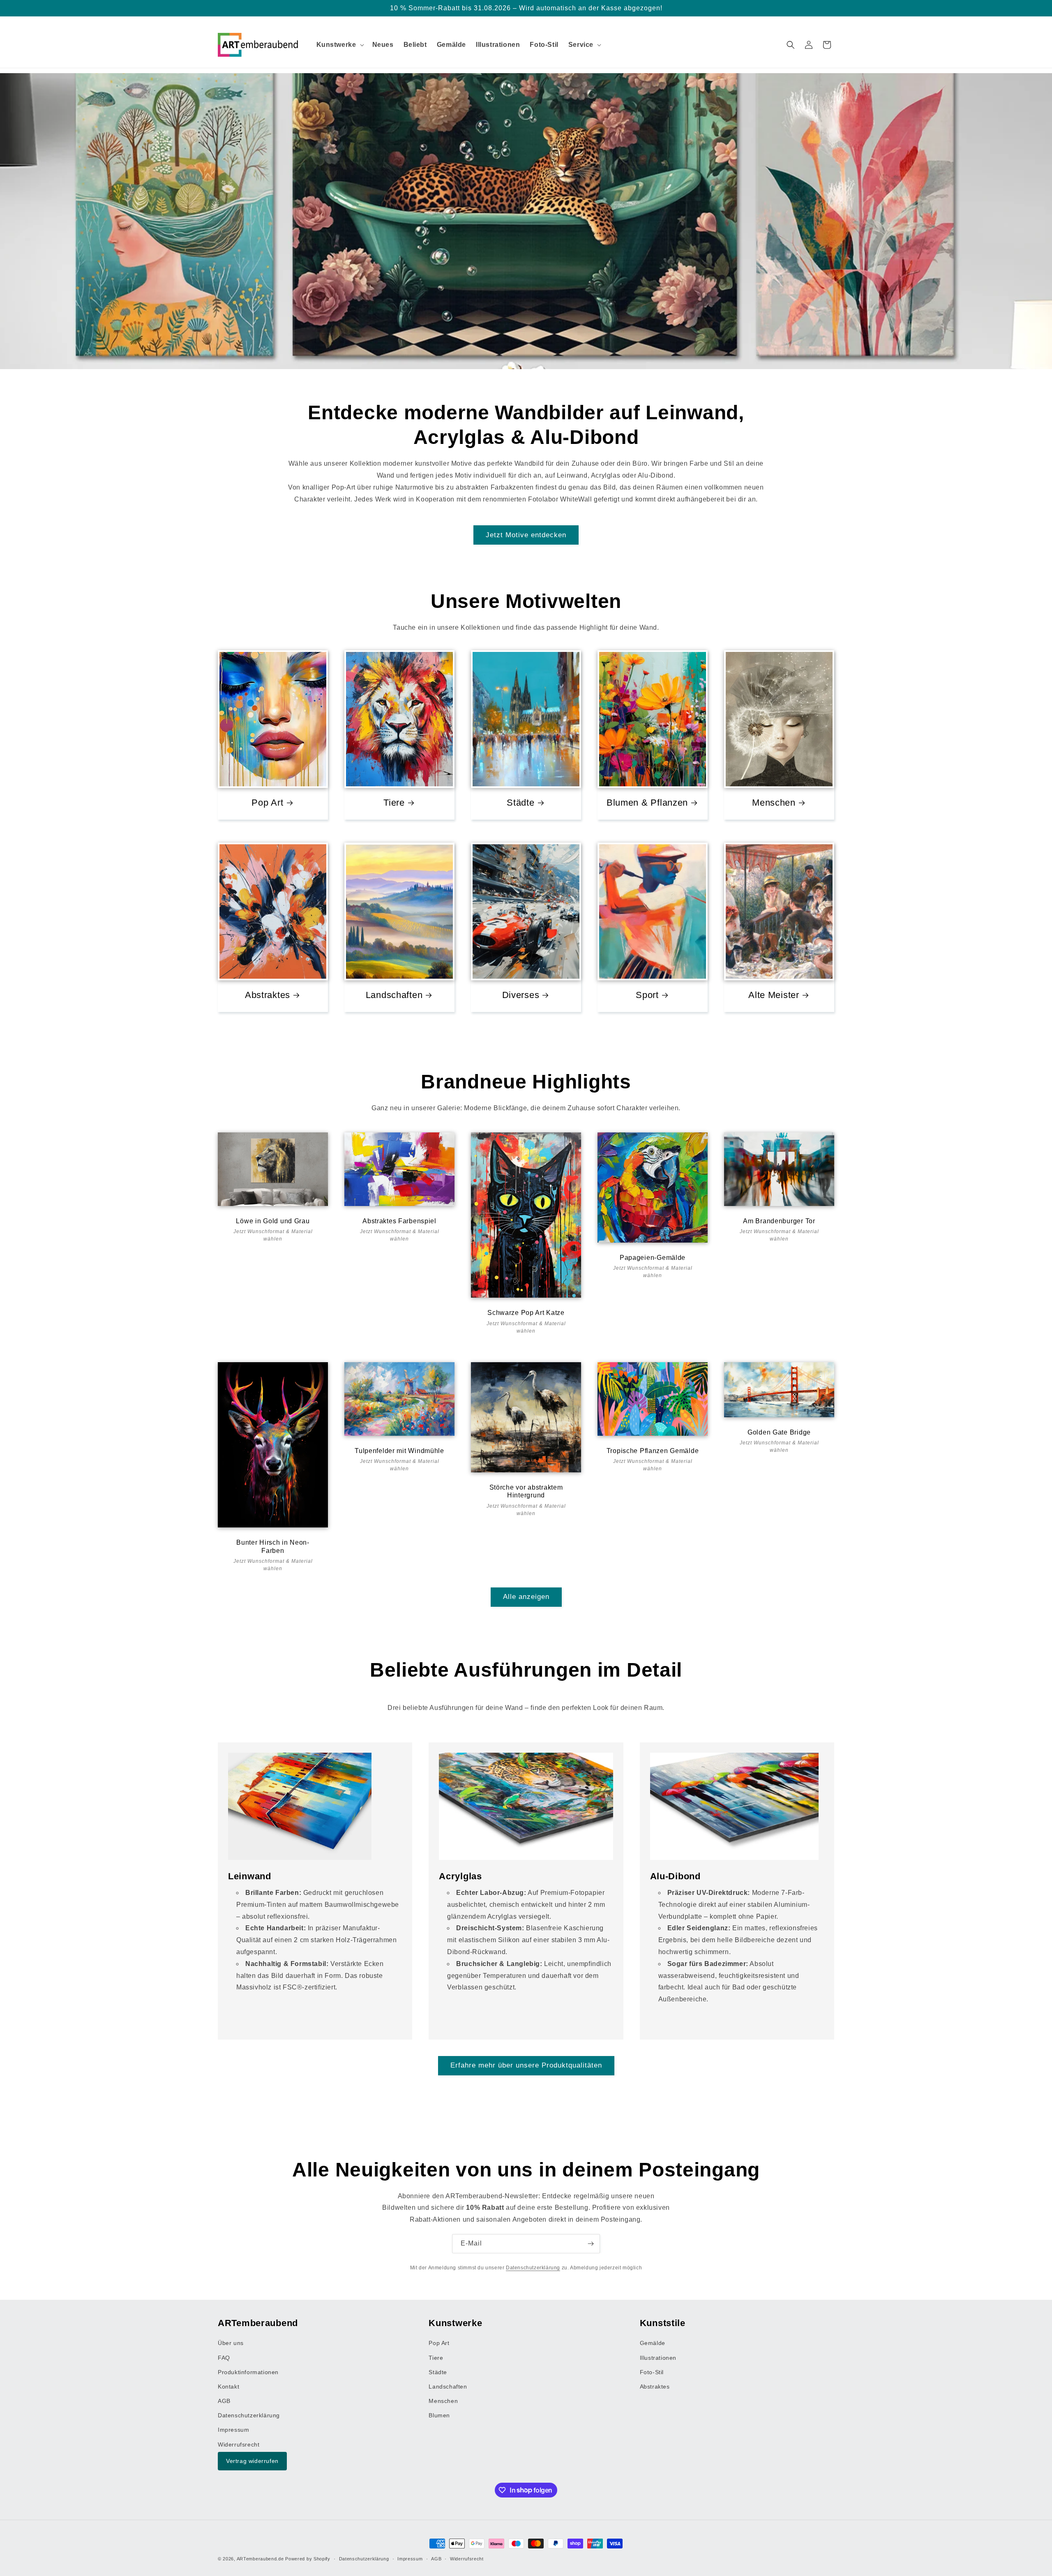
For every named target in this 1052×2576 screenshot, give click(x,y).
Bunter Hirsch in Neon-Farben (273, 1546)
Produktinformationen (248, 2372)
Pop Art (267, 803)
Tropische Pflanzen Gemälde (653, 1450)
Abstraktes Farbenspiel (399, 1221)
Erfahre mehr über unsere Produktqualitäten (526, 2065)
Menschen (774, 803)
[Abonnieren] (591, 2244)
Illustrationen (658, 2357)
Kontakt (228, 2386)
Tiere (394, 803)
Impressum (233, 2430)
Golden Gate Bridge (779, 1432)
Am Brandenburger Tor (779, 1221)
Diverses (521, 995)
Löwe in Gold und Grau (273, 1221)
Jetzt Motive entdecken (526, 535)
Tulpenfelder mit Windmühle (399, 1450)
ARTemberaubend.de (260, 2559)
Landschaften (394, 995)
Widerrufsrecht (239, 2444)
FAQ (224, 2357)
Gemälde (653, 2343)
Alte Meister (774, 995)
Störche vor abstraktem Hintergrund (526, 1491)
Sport (647, 995)
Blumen (439, 2415)
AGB (224, 2401)
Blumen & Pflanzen (647, 803)
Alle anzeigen (526, 1597)
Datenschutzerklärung (533, 2268)
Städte (520, 803)
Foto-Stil (652, 2372)
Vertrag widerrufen (252, 2460)
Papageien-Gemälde (653, 1258)
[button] (339, 45)
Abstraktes (268, 995)
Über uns (231, 2343)
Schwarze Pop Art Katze (526, 1313)
